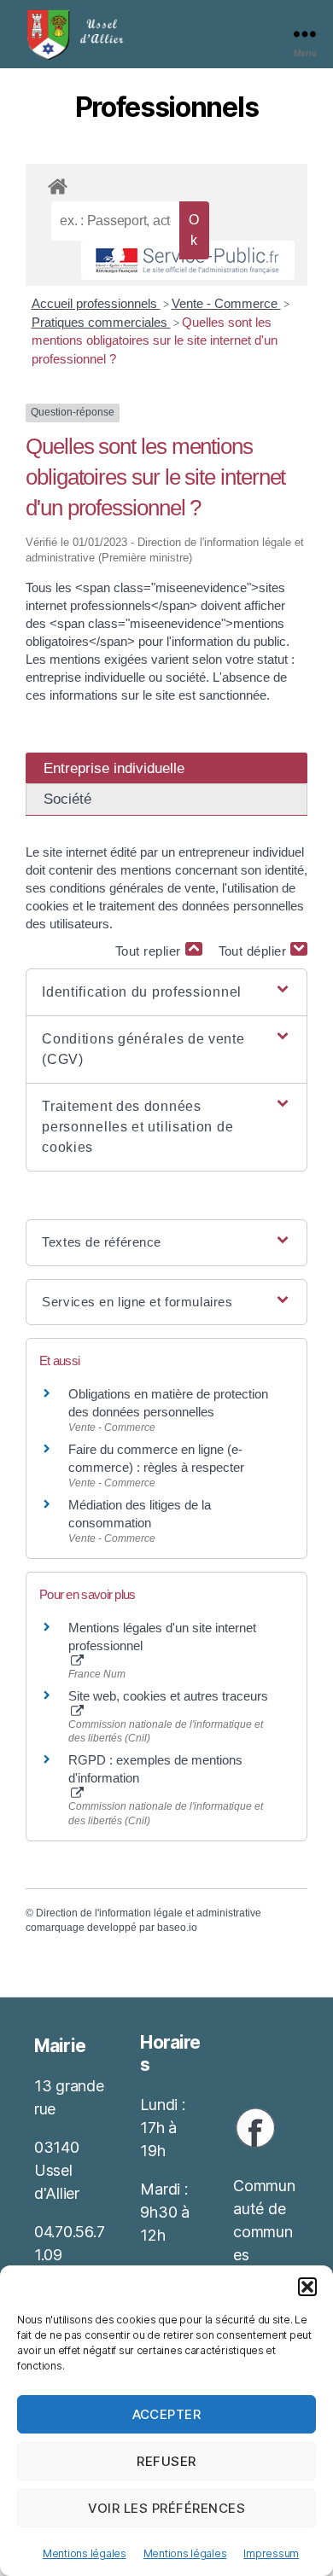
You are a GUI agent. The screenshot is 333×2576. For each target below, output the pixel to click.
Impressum (271, 2553)
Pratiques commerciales (101, 322)
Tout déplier (255, 951)
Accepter (167, 2414)
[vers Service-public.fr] (188, 260)
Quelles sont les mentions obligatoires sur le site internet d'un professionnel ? (155, 340)
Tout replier (150, 951)
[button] (307, 2287)
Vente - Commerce (226, 303)
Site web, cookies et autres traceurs (168, 1696)
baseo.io (177, 1928)
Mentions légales (85, 2553)
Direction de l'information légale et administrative (149, 1913)
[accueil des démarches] (166, 183)
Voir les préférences (167, 2508)
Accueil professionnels (96, 303)
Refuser (166, 2461)
